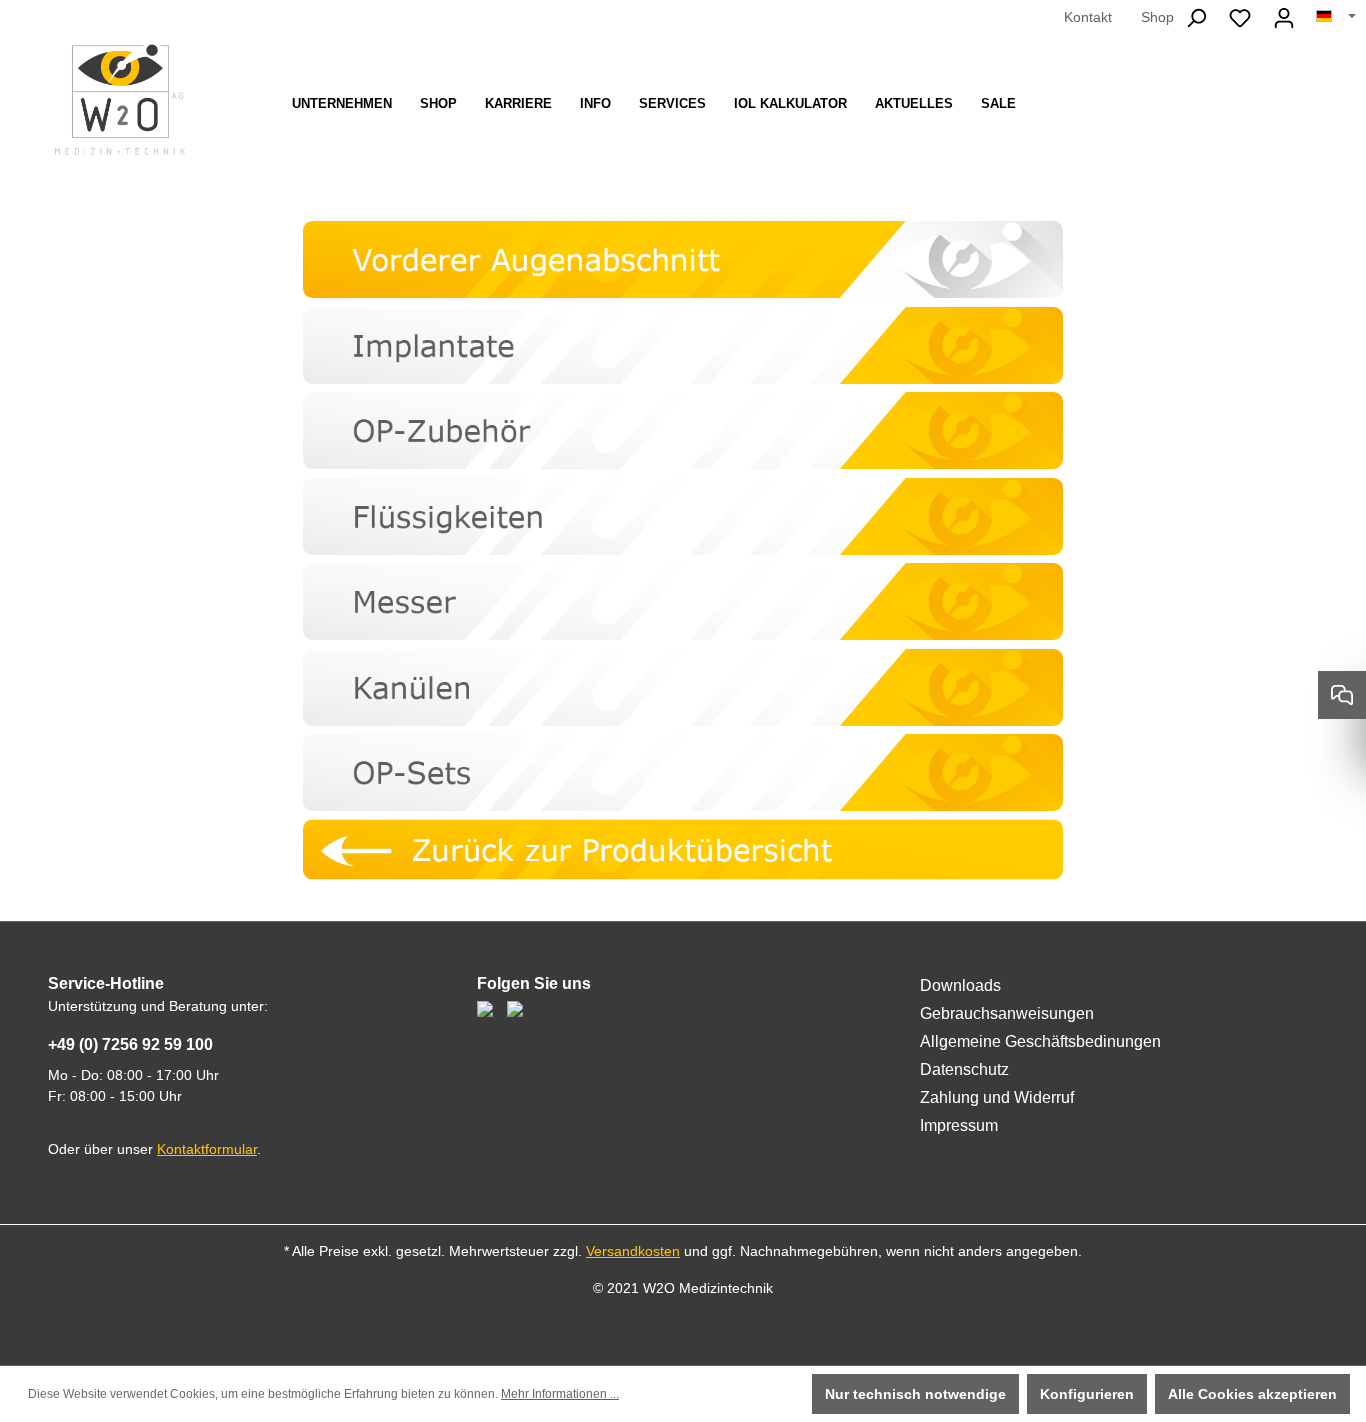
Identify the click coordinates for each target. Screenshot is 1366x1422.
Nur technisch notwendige (915, 1394)
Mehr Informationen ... (560, 1394)
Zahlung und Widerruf (997, 1097)
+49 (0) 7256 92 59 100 (130, 1044)
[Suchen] (1196, 18)
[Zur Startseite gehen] (120, 99)
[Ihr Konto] (1284, 18)
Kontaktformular (207, 1149)
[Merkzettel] (1240, 18)
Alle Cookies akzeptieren (1252, 1394)
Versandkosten (633, 1251)
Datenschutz (964, 1069)
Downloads (960, 985)
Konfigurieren (1087, 1394)
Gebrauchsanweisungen (1007, 1013)
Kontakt (1088, 17)
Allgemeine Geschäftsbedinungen (1040, 1041)
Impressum (959, 1125)
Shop (1157, 17)
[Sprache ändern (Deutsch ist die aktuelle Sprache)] (1336, 17)
